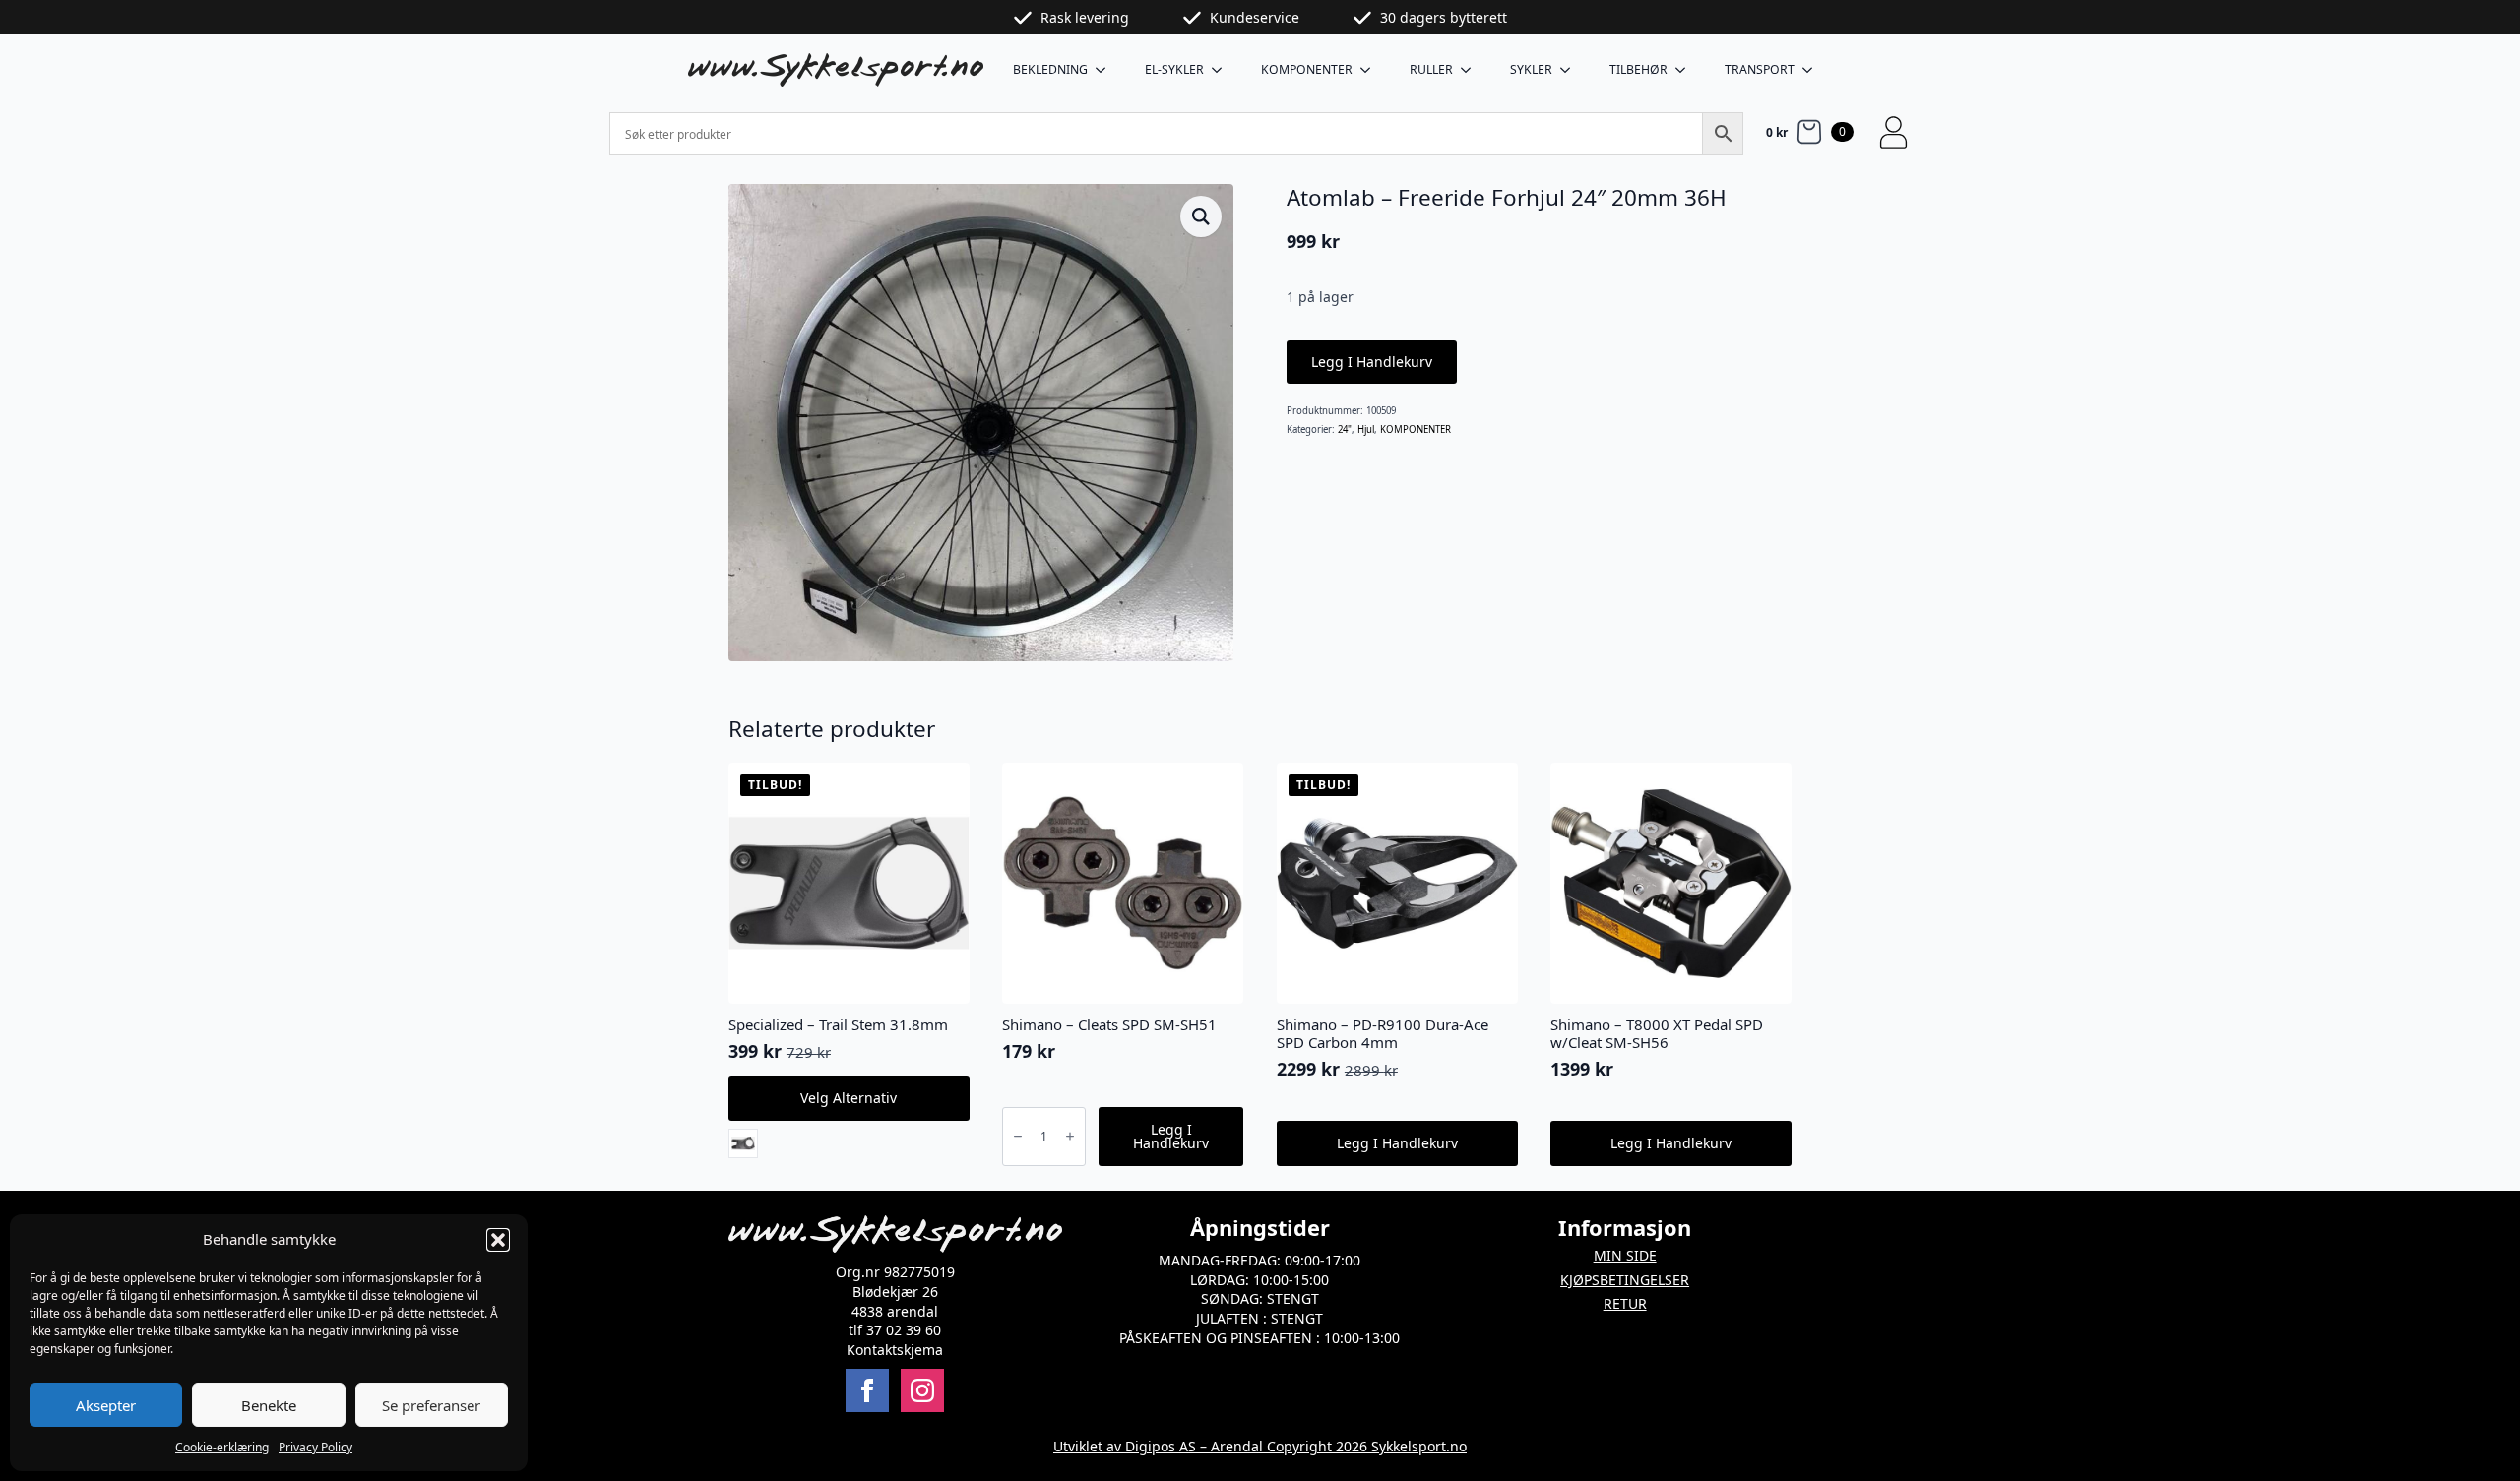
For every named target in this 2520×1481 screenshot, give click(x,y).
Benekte (269, 1405)
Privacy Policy (315, 1447)
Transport (1760, 69)
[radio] (743, 1143)
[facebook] (867, 1390)
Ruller (1431, 69)
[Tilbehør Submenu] (1686, 70)
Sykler (1531, 69)
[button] (498, 1240)
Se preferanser (431, 1405)
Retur (1625, 1303)
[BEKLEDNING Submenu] (1106, 70)
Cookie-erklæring (222, 1447)
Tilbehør (1638, 69)
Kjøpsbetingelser (1625, 1280)
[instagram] (922, 1390)
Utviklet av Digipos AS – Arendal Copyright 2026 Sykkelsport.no (1260, 1446)
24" (1345, 430)
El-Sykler (1174, 69)
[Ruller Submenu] (1472, 70)
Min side (1625, 1255)
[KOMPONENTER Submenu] (1371, 70)
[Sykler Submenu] (1571, 70)
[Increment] (1070, 1136)
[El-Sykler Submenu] (1223, 70)
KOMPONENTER (1307, 69)
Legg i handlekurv (1372, 362)
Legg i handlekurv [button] (1171, 1136)
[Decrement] (1018, 1136)
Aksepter (106, 1405)
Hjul (1366, 430)
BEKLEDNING (1050, 69)
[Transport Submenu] (1813, 70)
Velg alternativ (849, 1098)
